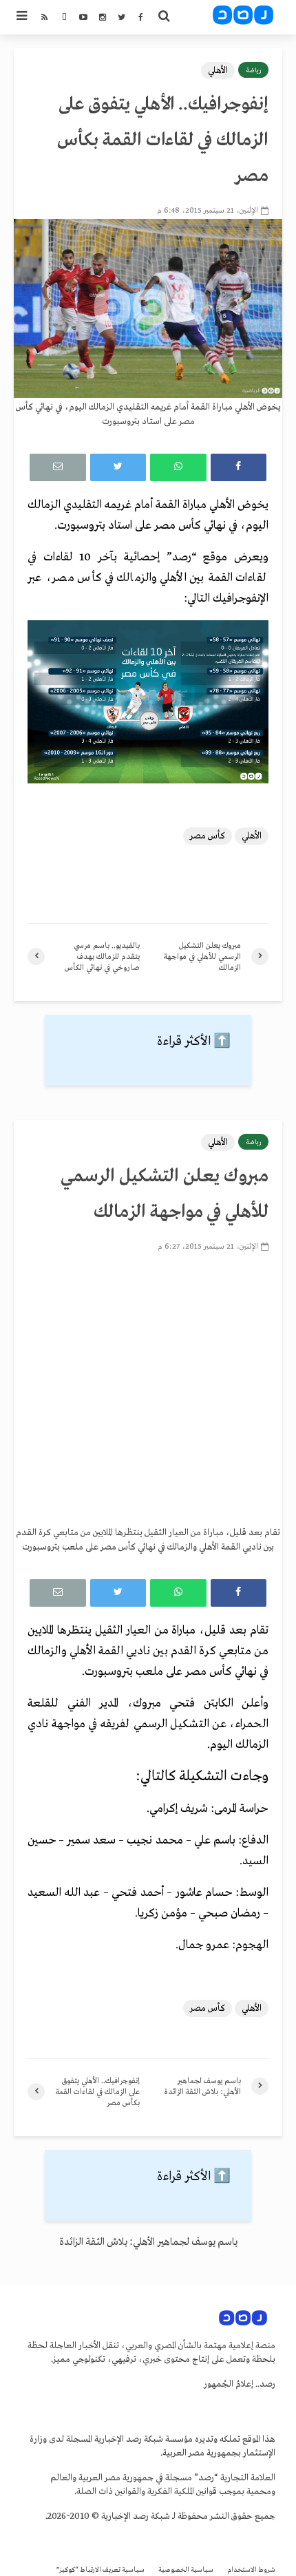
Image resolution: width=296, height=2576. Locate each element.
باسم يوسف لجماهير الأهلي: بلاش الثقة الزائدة (148, 2242)
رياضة (253, 70)
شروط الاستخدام (251, 2570)
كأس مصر (208, 836)
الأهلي (218, 71)
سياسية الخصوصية (186, 2570)
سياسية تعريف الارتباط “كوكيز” (101, 2570)
